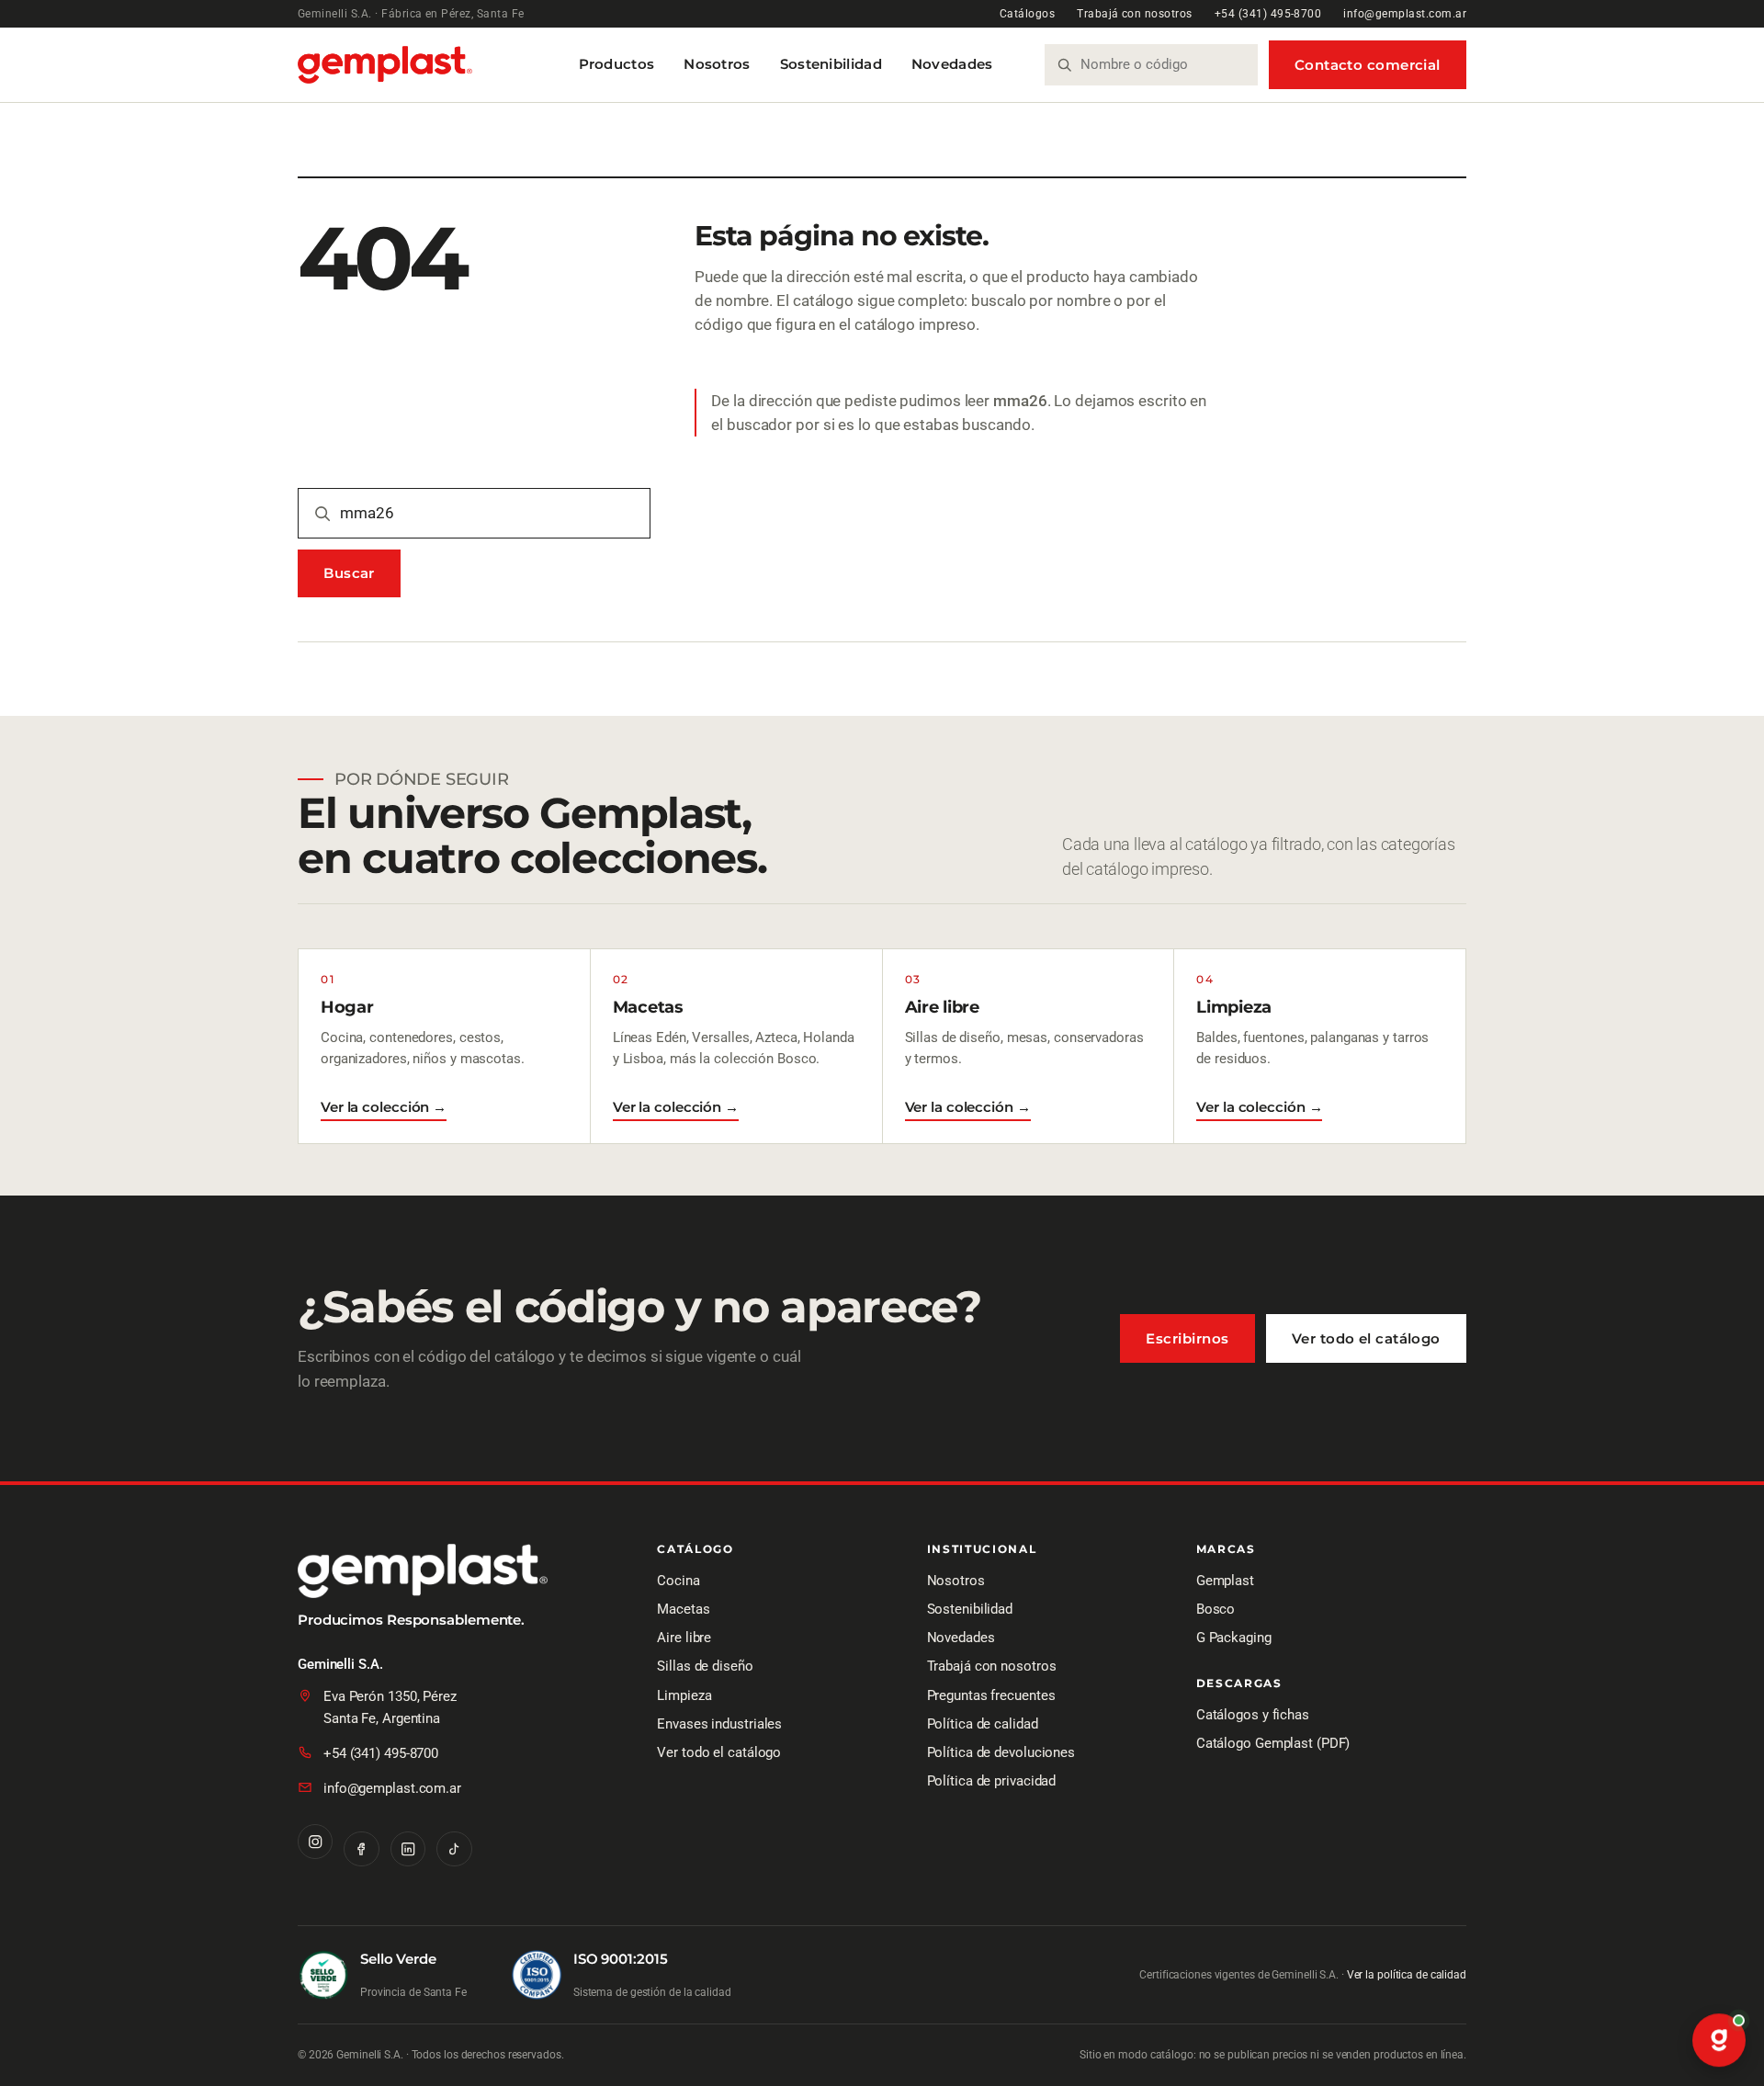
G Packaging (1234, 1638)
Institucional (982, 1550)
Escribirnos (1187, 1338)
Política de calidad (983, 1724)
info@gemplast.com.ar (1405, 14)
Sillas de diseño (705, 1666)
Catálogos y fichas (1253, 1715)
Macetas (683, 1609)
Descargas (1239, 1684)
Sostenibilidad (831, 64)
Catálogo (695, 1550)
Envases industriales (719, 1724)
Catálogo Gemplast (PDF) (1273, 1743)
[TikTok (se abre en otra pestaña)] (454, 1849)
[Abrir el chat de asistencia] (1719, 2041)
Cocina (678, 1581)
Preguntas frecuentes (991, 1695)
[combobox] (1162, 65)
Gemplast (1225, 1581)
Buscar (349, 573)
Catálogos (1027, 14)
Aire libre (684, 1638)
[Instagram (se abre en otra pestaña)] (315, 1842)
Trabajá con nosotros (1135, 14)
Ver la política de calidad (1407, 1975)
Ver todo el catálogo (1366, 1338)
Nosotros (717, 64)
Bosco (1216, 1609)
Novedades (952, 64)
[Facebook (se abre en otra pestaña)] (361, 1849)
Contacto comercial (1368, 65)
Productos (617, 64)
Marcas (1226, 1550)
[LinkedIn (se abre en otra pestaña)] (408, 1849)
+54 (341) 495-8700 (1268, 14)
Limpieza (684, 1695)
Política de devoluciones (1001, 1752)
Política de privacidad (992, 1781)
